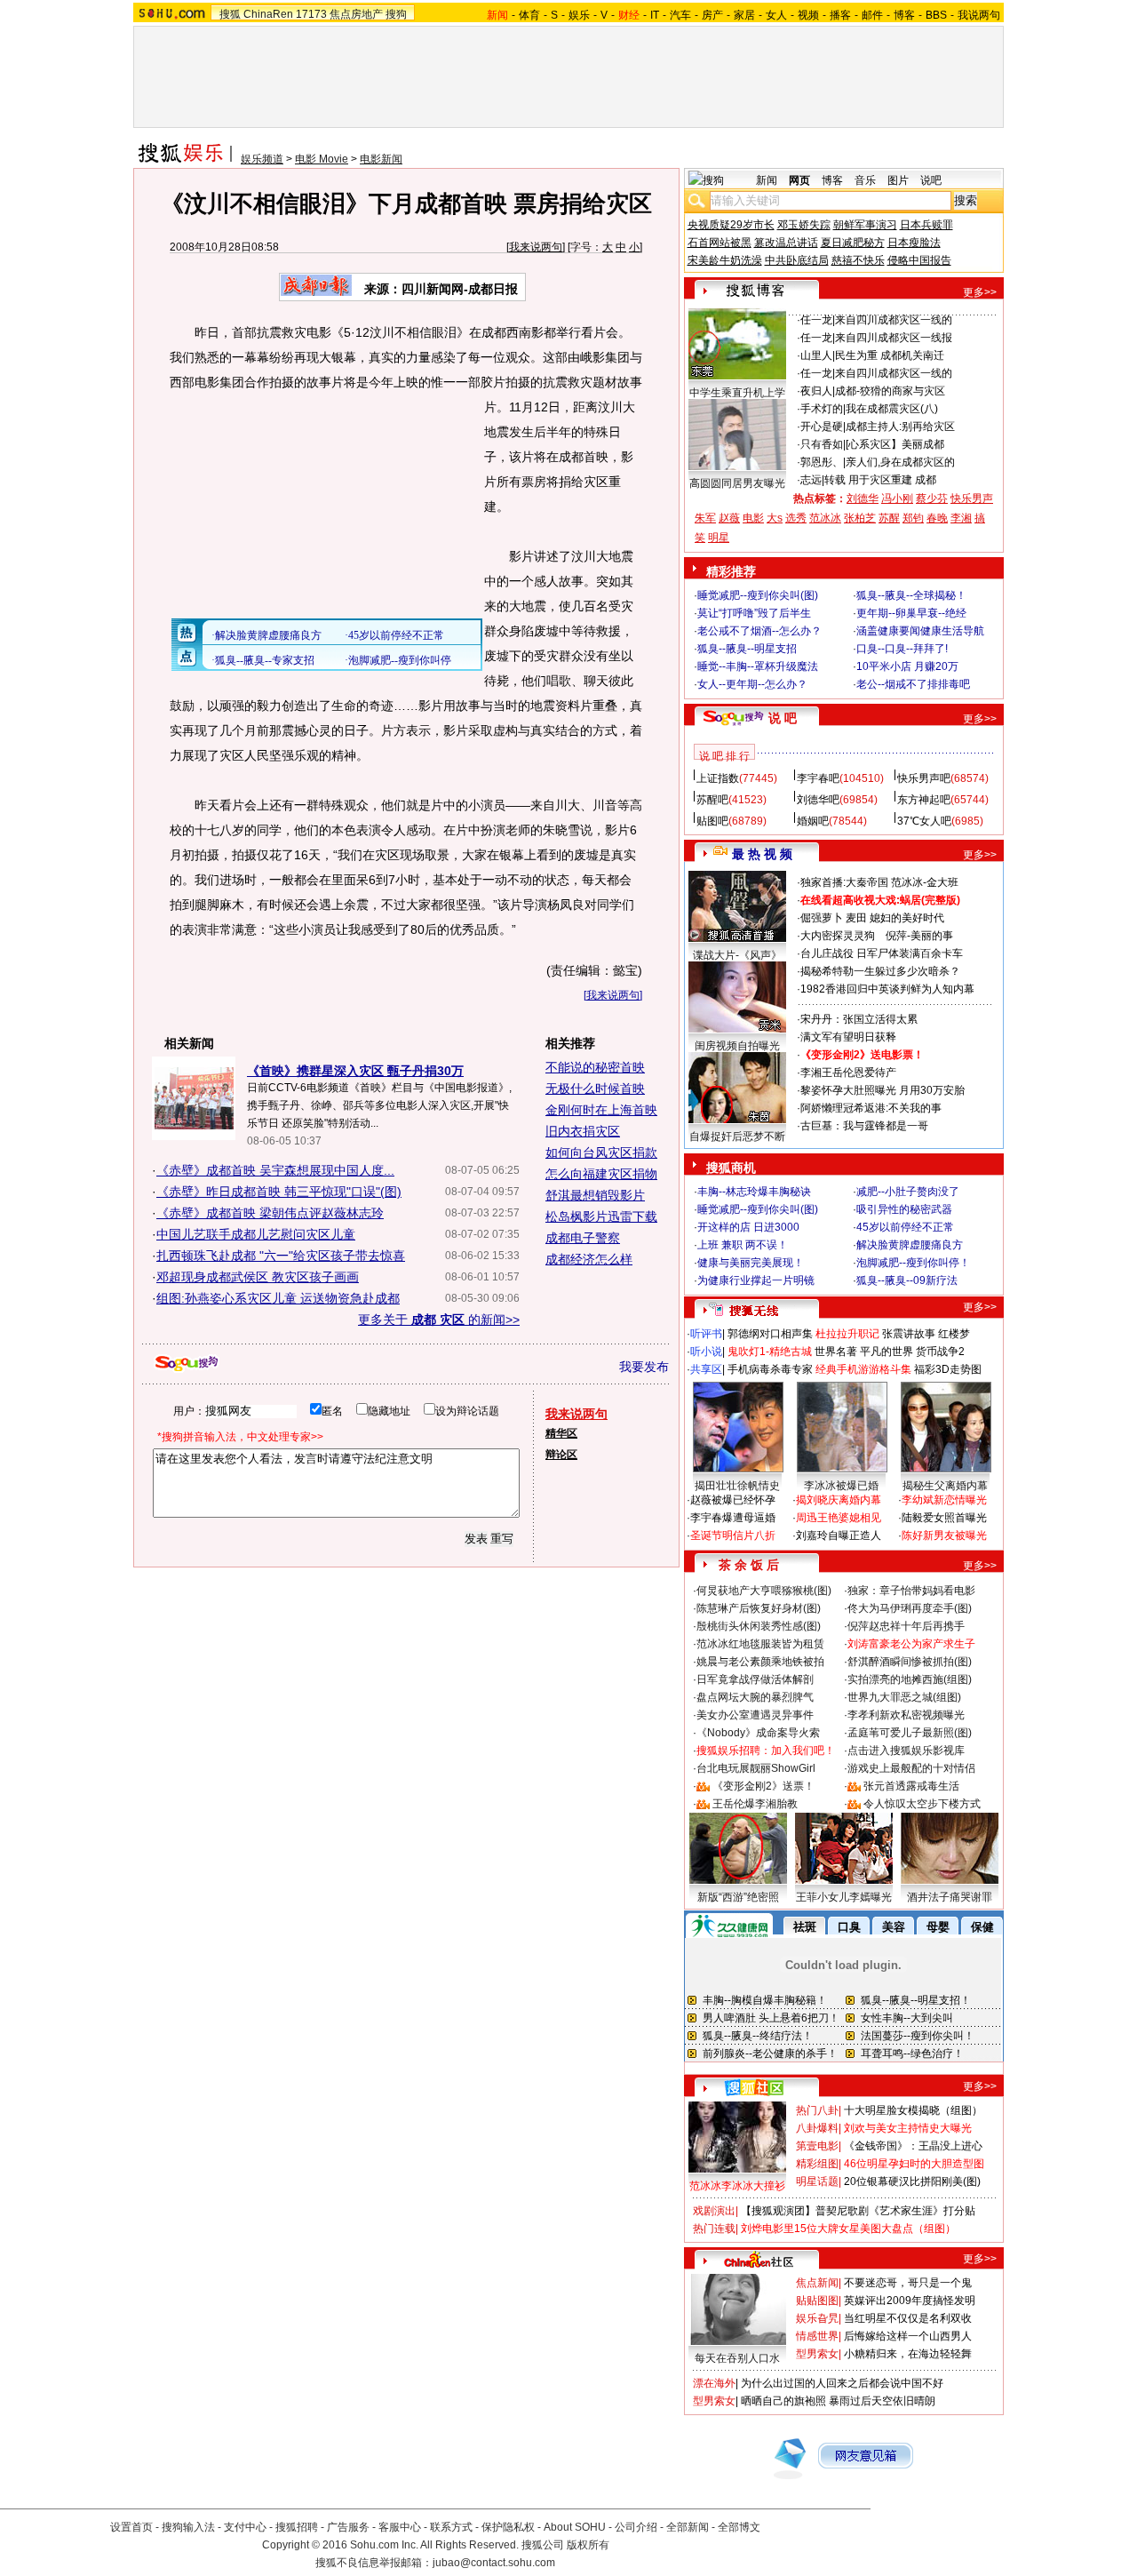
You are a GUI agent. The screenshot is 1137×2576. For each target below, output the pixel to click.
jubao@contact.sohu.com (494, 2563)
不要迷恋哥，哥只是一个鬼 (908, 2283)
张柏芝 (860, 518)
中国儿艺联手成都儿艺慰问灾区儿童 (256, 1234)
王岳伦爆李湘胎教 (755, 1804)
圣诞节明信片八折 (733, 1535)
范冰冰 (825, 518)
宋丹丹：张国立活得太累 (859, 1019)
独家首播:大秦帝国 (844, 882)
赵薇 (729, 518)
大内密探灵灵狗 (838, 936)
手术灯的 (822, 409)
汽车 (680, 15)
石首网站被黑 (720, 243)
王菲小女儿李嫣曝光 (844, 1897)
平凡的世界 (887, 1352)
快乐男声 (972, 498)
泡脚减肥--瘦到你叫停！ (913, 1263)
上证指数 (718, 778)
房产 (712, 15)
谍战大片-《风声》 (737, 955)
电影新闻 (381, 159)
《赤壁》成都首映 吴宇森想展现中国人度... (275, 1170)
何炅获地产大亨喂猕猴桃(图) (764, 1591)
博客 (904, 15)
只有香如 (822, 444)
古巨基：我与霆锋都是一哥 (864, 1126)
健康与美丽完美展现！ (751, 1263)
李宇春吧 (818, 778)
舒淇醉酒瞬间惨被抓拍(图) (910, 1662)
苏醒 (889, 518)
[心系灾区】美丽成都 (895, 444)
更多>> (980, 292)
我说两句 (979, 15)
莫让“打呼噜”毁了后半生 (754, 613)
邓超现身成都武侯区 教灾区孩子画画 (258, 1277)
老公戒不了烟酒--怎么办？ (759, 631)
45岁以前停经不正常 (905, 1227)
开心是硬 (822, 427)
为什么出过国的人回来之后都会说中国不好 (842, 2383)
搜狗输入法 (188, 2527)
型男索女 (817, 2354)
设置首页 (131, 2527)
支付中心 (245, 2527)
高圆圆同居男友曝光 (737, 483)
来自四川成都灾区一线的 (894, 320)
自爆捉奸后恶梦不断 (737, 1136)
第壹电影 (817, 2146)
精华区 (561, 1433)
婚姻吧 (813, 821)
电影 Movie (322, 159)
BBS (936, 15)
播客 (840, 15)
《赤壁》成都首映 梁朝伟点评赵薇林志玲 (270, 1213)
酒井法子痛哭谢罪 (950, 1897)
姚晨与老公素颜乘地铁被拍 (760, 1662)
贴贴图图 (817, 2301)
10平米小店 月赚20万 (907, 666)
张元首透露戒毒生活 (911, 1786)
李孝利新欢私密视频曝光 (906, 1715)
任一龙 (816, 320)
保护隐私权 (508, 2527)
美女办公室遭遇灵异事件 (755, 1715)
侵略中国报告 (919, 260)
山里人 (816, 355)
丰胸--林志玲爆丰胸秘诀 (754, 1192)
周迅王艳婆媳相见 (839, 1518)
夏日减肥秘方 (853, 243)
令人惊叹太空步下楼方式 (922, 1804)
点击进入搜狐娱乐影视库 (906, 1751)
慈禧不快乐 (858, 260)
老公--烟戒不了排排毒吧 (913, 684)
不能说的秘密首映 (595, 1067)
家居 (744, 15)
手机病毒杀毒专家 (770, 1369)
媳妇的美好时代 (907, 918)
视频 (808, 15)
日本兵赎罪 (926, 225)
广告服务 (348, 2527)
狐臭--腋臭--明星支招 (747, 649)
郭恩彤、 (822, 462)
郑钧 (913, 518)
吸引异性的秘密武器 (904, 1209)
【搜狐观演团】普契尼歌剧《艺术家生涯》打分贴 (858, 2211)
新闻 (767, 180)
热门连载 (714, 2229)
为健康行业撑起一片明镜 (756, 1280)
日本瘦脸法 (914, 243)
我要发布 (644, 1367)
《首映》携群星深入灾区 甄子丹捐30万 (355, 1071)
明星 (719, 538)
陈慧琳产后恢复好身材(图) (759, 1608)
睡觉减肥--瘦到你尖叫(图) (758, 595)
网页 (799, 180)
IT (655, 15)
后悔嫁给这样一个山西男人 (908, 2336)
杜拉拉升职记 (847, 1334)
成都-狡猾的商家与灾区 (890, 391)
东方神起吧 (924, 800)
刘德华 (863, 498)
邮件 (872, 15)
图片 (898, 180)
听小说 (706, 1352)
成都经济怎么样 (589, 1259)
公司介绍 (636, 2527)
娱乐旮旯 (817, 2318)
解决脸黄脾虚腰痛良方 (910, 1245)
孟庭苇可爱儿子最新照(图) (910, 1733)
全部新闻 (688, 2527)
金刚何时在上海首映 (601, 1110)
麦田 (856, 918)
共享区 (706, 1369)
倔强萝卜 (822, 918)
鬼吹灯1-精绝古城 (770, 1352)
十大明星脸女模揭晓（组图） (913, 2110)
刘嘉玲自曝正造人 (839, 1535)
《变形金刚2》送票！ (763, 1786)
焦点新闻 (817, 2283)
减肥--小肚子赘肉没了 (908, 1192)
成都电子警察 (583, 1238)
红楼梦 (954, 1334)
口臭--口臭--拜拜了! (902, 649)
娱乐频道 (262, 159)
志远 (811, 480)
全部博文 (739, 2527)
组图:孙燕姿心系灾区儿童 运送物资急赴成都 (278, 1298)
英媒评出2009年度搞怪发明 (910, 2301)
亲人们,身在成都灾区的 (900, 462)
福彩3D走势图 (948, 1369)
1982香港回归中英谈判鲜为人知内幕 (887, 989)
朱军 (705, 518)
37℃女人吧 (924, 821)
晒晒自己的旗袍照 (783, 2401)
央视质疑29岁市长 (731, 225)
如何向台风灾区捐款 (601, 1152)
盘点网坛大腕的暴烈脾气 (755, 1697)
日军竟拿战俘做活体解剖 (755, 1679)
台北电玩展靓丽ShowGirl (756, 1768)
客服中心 (400, 2527)
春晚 (937, 518)
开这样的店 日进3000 (748, 1227)
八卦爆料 (817, 2128)
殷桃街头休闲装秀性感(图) (759, 1626)
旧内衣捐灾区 (583, 1131)
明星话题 (817, 2181)
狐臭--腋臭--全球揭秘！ (911, 595)
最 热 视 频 (762, 854)
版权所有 (588, 2545)
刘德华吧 (818, 800)
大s (775, 518)
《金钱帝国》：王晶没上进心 (913, 2146)
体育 (529, 15)
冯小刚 (897, 498)
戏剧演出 (714, 2211)
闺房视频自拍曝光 (737, 1046)
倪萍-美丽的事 (919, 936)
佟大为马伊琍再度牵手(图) (910, 1608)
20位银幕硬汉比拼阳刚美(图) (912, 2181)
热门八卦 (817, 2110)
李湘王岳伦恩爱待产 (848, 1073)
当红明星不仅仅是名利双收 (908, 2318)
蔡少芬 (932, 498)
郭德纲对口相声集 (770, 1334)
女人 (776, 15)
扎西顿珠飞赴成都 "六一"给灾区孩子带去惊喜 (281, 1256)
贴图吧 (712, 821)
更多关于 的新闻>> (439, 1320)
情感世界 (817, 2336)
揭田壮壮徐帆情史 (737, 1486)
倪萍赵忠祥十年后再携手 (906, 1626)
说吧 (931, 180)
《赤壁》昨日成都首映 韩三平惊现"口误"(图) (279, 1192)
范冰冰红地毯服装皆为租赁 (760, 1644)
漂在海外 (714, 2383)
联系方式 (451, 2527)
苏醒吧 (712, 800)
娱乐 (579, 15)
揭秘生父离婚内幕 (945, 1486)
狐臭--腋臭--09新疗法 (907, 1280)
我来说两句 (536, 247)
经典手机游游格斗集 (863, 1369)
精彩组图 (817, 2164)
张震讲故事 (909, 1334)
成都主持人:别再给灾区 (900, 427)
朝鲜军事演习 (865, 225)
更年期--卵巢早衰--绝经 (911, 613)
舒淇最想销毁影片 (595, 1195)
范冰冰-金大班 (925, 882)
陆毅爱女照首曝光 (944, 1518)
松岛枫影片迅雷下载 (601, 1216)
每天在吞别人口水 (737, 2358)
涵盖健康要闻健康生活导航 (920, 631)
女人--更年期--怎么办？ (752, 684)
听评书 (706, 1334)
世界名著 (836, 1352)
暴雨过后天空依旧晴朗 (882, 2401)
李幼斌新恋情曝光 (944, 1500)
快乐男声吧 (924, 778)
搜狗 (396, 14)
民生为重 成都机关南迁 (890, 355)
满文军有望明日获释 (848, 1037)
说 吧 (783, 718)
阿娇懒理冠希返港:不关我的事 (871, 1108)
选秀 (796, 518)
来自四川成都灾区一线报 (894, 338)
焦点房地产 (356, 14)
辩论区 (561, 1455)
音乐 (865, 180)
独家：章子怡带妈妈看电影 (911, 1591)
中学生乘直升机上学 (737, 393)
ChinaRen (268, 14)
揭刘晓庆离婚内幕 (839, 1500)
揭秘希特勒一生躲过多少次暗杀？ (880, 971)
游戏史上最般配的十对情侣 (911, 1768)
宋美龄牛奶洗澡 (725, 260)
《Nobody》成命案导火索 (758, 1733)
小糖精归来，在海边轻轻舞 (908, 2354)
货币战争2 (940, 1352)
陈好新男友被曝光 (944, 1535)
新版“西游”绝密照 (738, 1897)
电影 (753, 518)
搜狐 (230, 14)
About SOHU (575, 2527)
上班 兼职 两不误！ (743, 1245)
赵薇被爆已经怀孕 (733, 1500)
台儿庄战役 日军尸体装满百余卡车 (882, 953)
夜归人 (816, 391)
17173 (311, 14)
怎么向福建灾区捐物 (601, 1174)
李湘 (961, 518)
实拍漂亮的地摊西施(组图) (910, 1679)
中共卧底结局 (797, 260)
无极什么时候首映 (595, 1089)
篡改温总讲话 (786, 243)
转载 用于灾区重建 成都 (880, 480)
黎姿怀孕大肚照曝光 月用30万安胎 (883, 1090)
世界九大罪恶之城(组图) (904, 1697)
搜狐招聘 (297, 2527)
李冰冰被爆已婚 (841, 1486)
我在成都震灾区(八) (892, 409)
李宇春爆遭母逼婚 (733, 1518)
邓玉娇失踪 (804, 225)
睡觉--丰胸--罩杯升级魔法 (758, 666)
